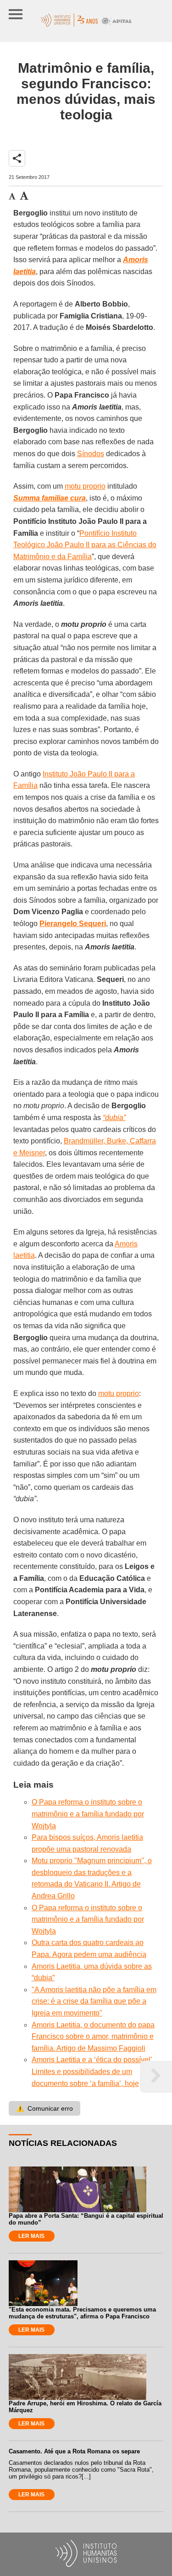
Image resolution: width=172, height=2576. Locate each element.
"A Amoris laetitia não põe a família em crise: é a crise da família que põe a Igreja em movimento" (94, 2001)
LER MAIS (31, 2236)
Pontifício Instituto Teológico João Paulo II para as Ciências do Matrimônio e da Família (85, 545)
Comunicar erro (44, 2108)
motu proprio (85, 486)
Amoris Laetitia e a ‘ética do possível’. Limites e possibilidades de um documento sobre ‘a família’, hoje (93, 2071)
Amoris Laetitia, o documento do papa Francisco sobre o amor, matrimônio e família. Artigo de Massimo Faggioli (93, 2037)
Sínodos (91, 454)
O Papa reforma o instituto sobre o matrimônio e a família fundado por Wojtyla (88, 1814)
